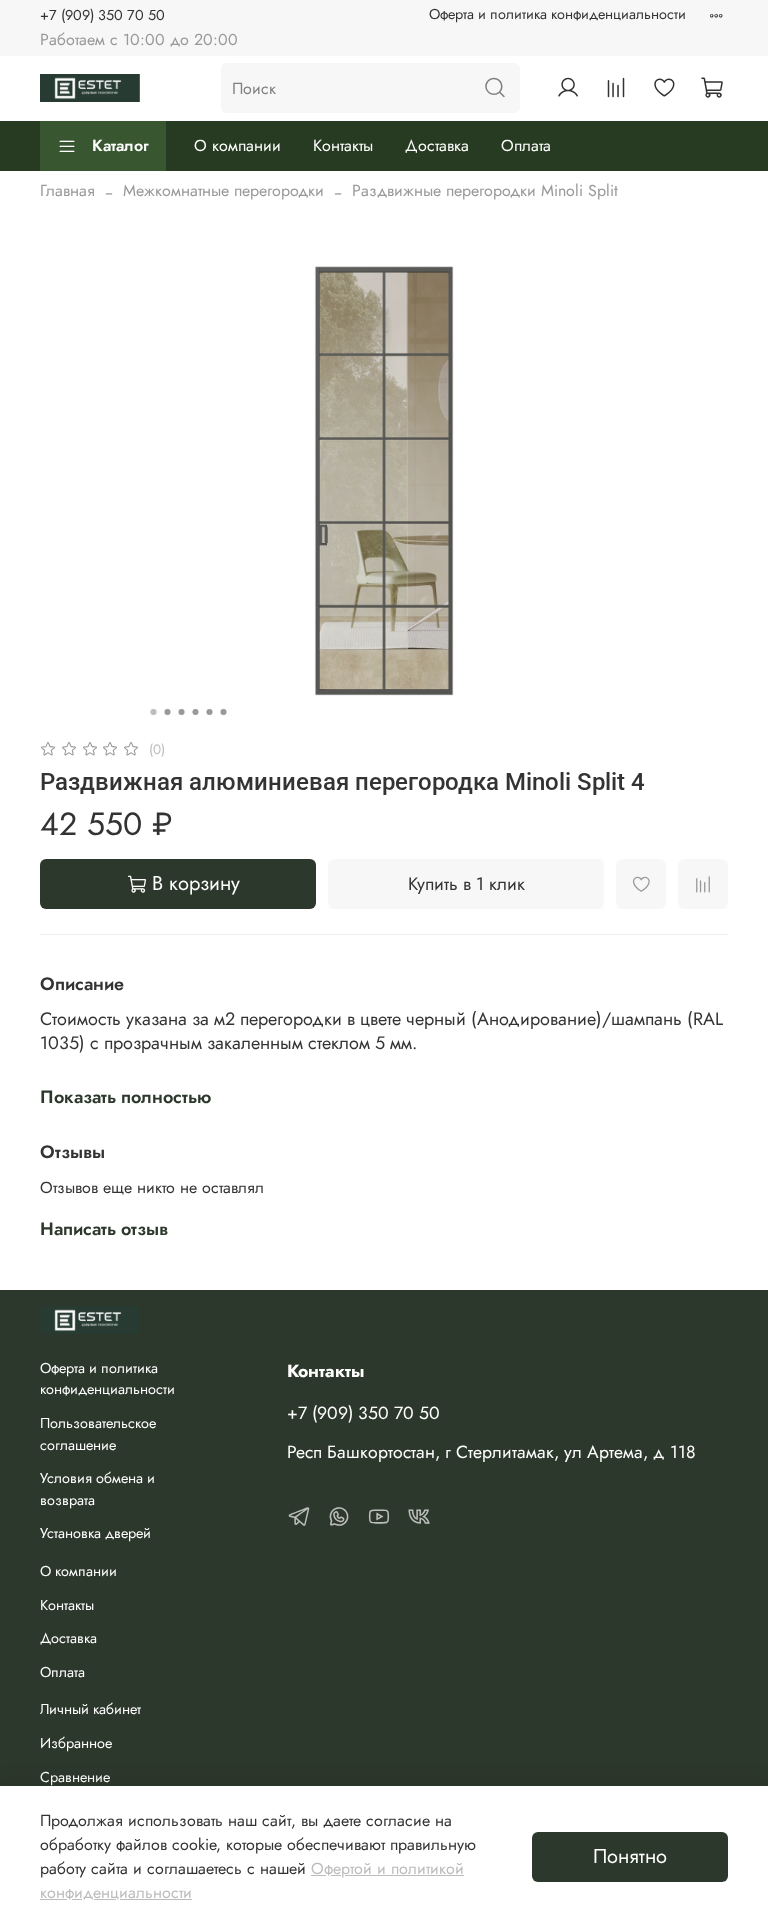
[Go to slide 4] (196, 712)
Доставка (437, 145)
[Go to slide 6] (224, 712)
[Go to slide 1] (154, 712)
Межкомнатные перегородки (223, 190)
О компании (237, 145)
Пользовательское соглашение (98, 1434)
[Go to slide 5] (210, 712)
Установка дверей (95, 1533)
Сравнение (75, 1777)
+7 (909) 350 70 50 (102, 15)
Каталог (120, 145)
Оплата (526, 145)
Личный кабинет (90, 1709)
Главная (67, 190)
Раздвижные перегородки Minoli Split (485, 190)
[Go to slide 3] (182, 712)
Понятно (630, 1856)
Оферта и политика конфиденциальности (557, 14)
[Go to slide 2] (168, 712)
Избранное (76, 1743)
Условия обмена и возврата (97, 1489)
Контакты (343, 145)
